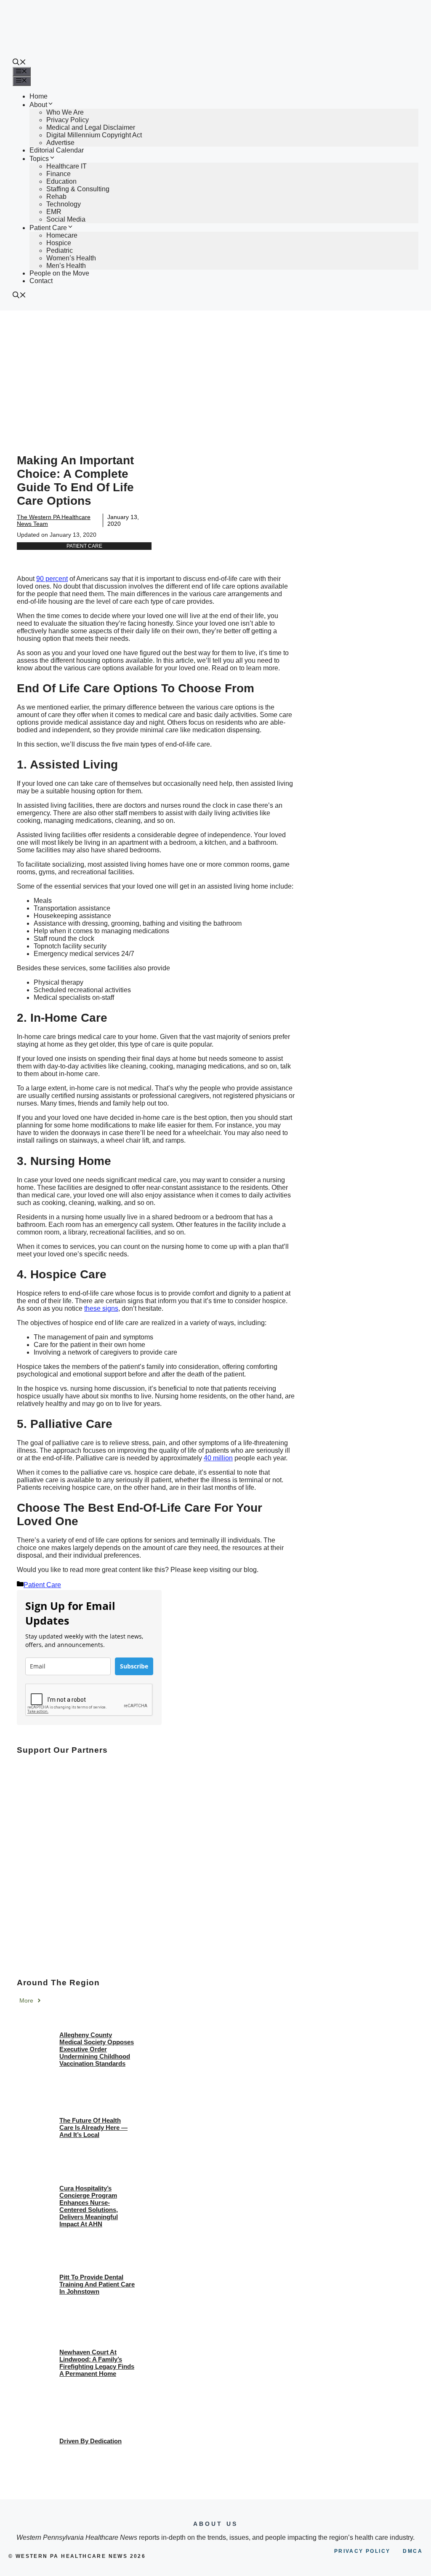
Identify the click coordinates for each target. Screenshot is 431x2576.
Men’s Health (66, 266)
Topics (39, 159)
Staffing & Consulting (78, 189)
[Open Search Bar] (19, 63)
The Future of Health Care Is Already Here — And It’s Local (93, 2127)
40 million (218, 1458)
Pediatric (60, 250)
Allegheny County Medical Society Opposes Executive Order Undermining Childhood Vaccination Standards (97, 2049)
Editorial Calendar (57, 150)
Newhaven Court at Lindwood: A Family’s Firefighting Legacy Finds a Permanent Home (97, 2363)
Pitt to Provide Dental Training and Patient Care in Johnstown (97, 2284)
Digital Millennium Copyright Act (94, 135)
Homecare (62, 235)
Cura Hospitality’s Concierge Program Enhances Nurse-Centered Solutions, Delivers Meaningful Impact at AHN (89, 2206)
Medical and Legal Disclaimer (91, 127)
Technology (64, 204)
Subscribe (134, 1666)
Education (61, 181)
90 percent (52, 579)
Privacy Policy (68, 120)
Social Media (66, 219)
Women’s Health (71, 258)
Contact (41, 281)
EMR (54, 212)
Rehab (56, 197)
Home (39, 96)
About (38, 105)
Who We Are (65, 112)
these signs (101, 1308)
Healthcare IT (67, 166)
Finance (59, 174)
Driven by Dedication (90, 2441)
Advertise (60, 143)
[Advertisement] (215, 374)
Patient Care (48, 228)
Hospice (59, 243)
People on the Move (59, 273)
